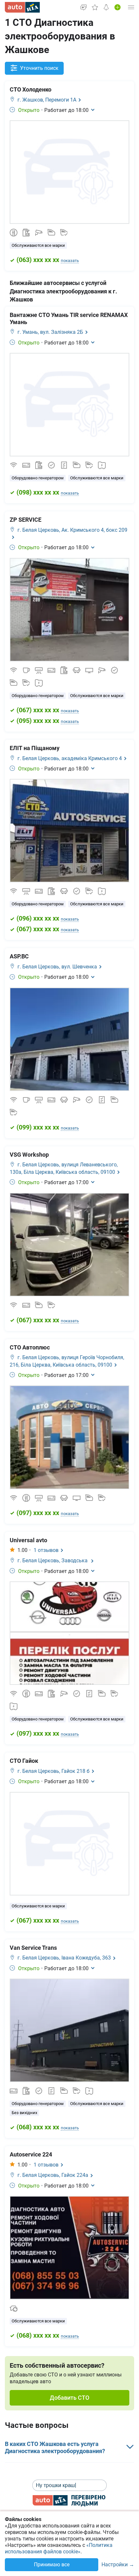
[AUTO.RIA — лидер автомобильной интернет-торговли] (22, 7)
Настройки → (118, 2565)
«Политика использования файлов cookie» (59, 2548)
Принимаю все (52, 2565)
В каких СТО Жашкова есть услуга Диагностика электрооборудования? (55, 2447)
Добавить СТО (69, 2398)
